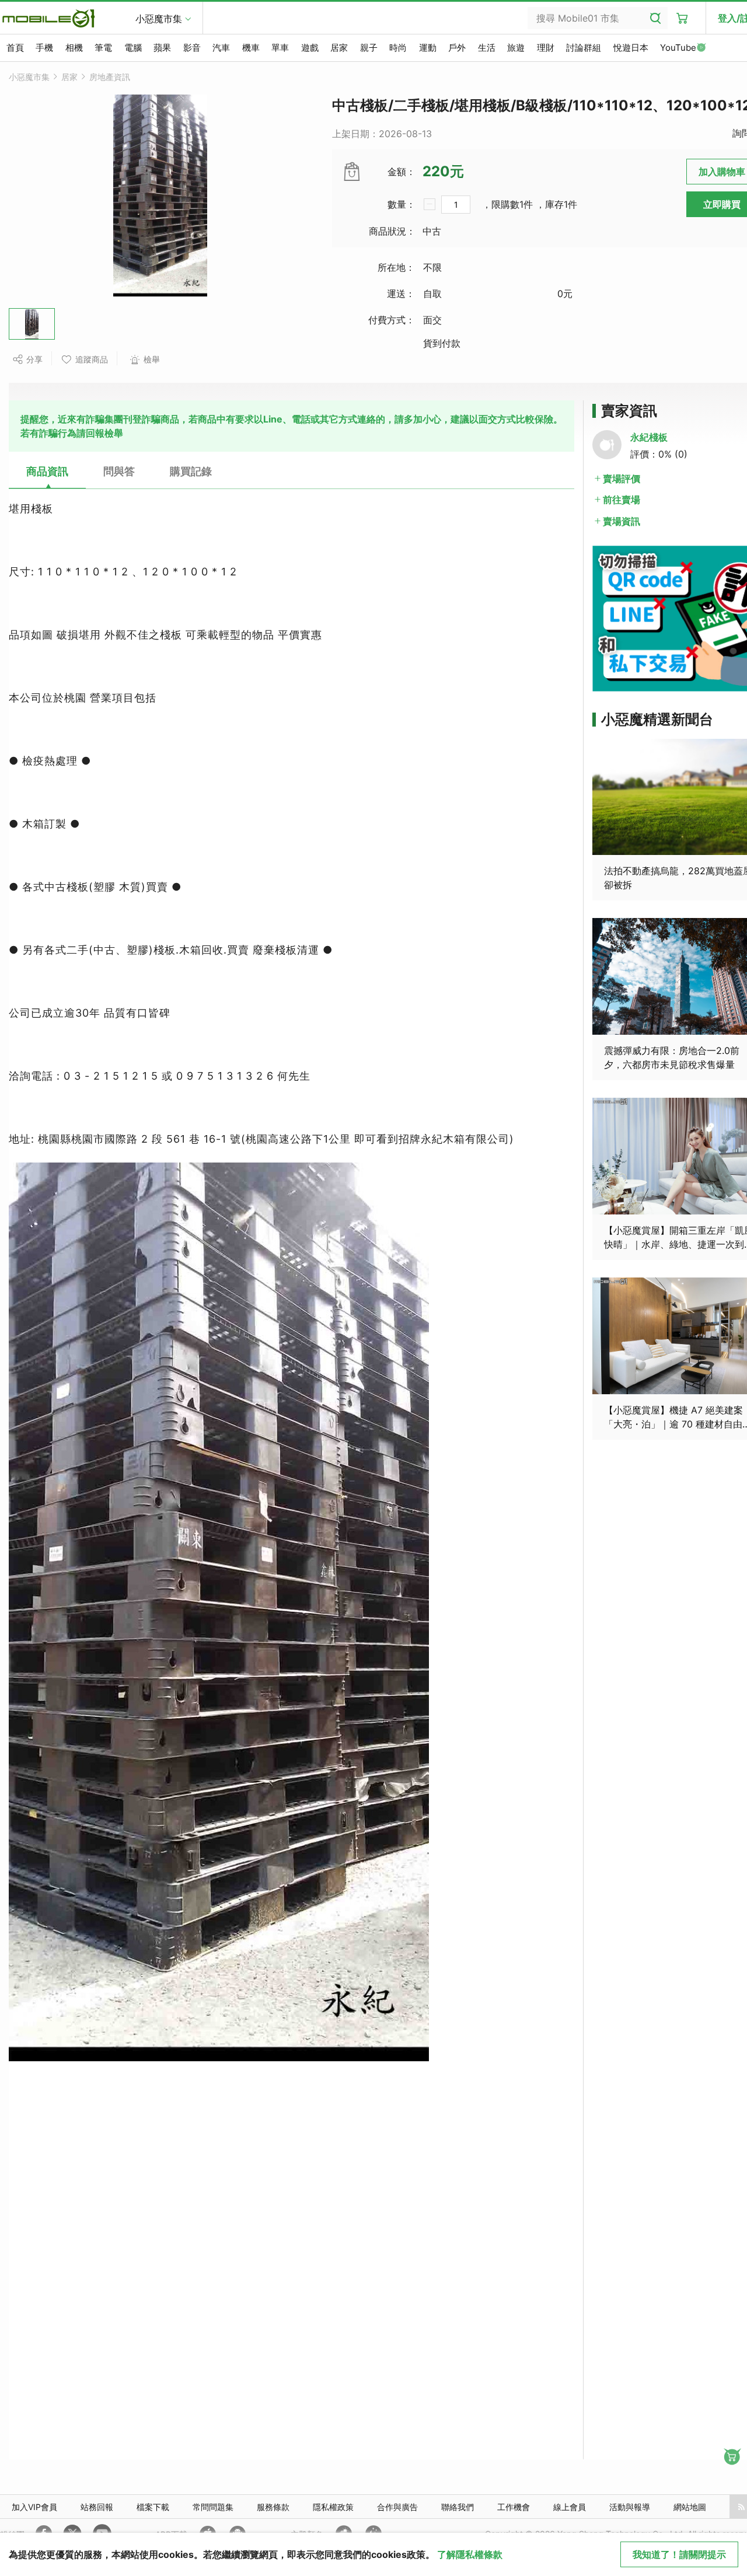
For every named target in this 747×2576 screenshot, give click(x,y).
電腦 (133, 48)
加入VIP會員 (34, 2507)
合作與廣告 (397, 2507)
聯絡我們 (458, 2507)
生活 (487, 48)
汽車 (221, 48)
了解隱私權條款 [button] (470, 2554)
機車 (251, 48)
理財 (546, 48)
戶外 (457, 48)
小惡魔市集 (159, 19)
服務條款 (273, 2507)
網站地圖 (690, 2507)
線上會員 (570, 2507)
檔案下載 (153, 2507)
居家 (339, 48)
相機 (74, 48)
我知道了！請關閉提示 (679, 2554)
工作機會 (514, 2507)
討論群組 (584, 48)
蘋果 (162, 48)
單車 (280, 48)
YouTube (678, 48)
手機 (44, 48)
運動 (428, 48)
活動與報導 (630, 2507)
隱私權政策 (333, 2507)
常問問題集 (213, 2507)
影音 (192, 48)
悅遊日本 (631, 48)
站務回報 (97, 2507)
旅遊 (516, 48)
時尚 (398, 48)
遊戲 (310, 48)
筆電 (103, 48)
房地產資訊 (110, 77)
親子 (369, 48)
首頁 (15, 48)
